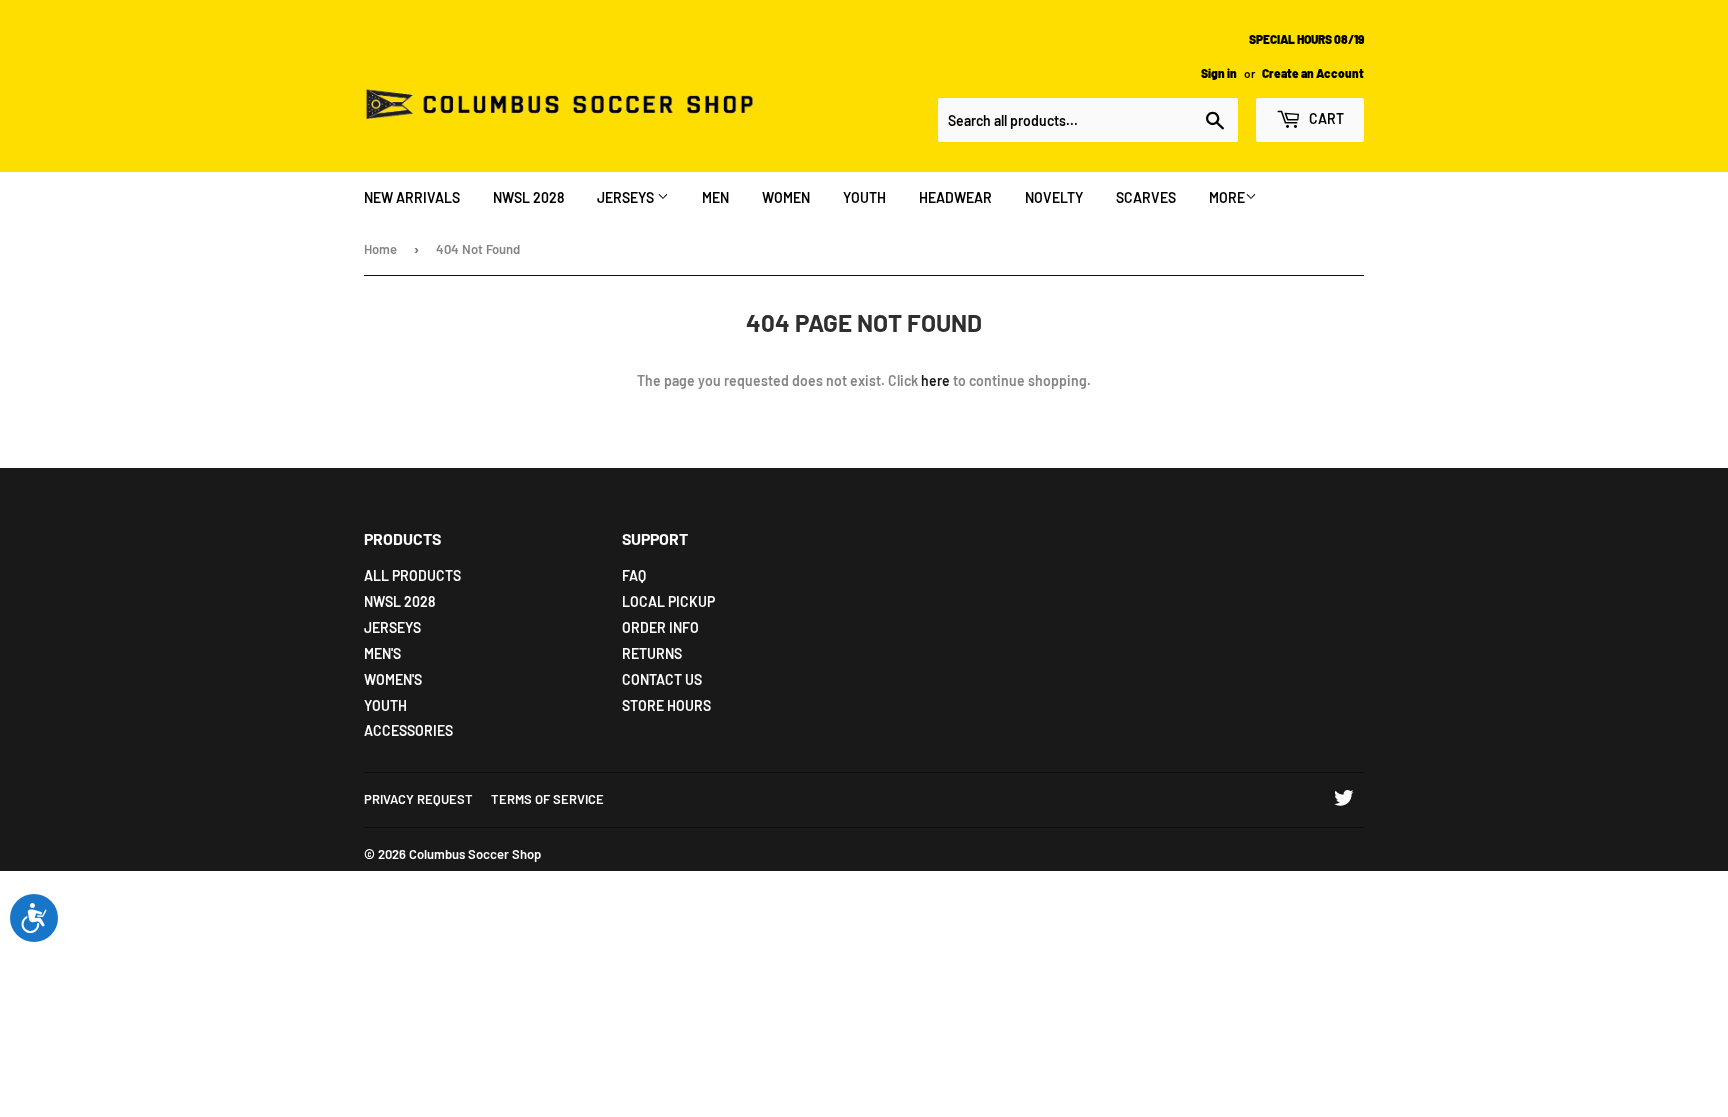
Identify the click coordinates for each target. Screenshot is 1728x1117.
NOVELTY (1054, 197)
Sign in (1219, 73)
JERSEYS (627, 197)
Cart (1325, 118)
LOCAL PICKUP (668, 601)
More (1227, 197)
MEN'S (382, 653)
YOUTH (864, 197)
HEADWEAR (955, 197)
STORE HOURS (666, 705)
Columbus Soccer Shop (475, 854)
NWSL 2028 (528, 197)
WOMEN (786, 197)
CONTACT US (662, 679)
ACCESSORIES (408, 730)
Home (380, 249)
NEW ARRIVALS (412, 197)
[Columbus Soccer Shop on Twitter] (1344, 800)
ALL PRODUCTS (412, 575)
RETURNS (652, 653)
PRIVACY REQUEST (418, 799)
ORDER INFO (660, 627)
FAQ (634, 575)
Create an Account (1313, 73)
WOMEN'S (393, 679)
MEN (715, 197)
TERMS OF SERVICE (547, 799)
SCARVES (1146, 197)
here (935, 380)
